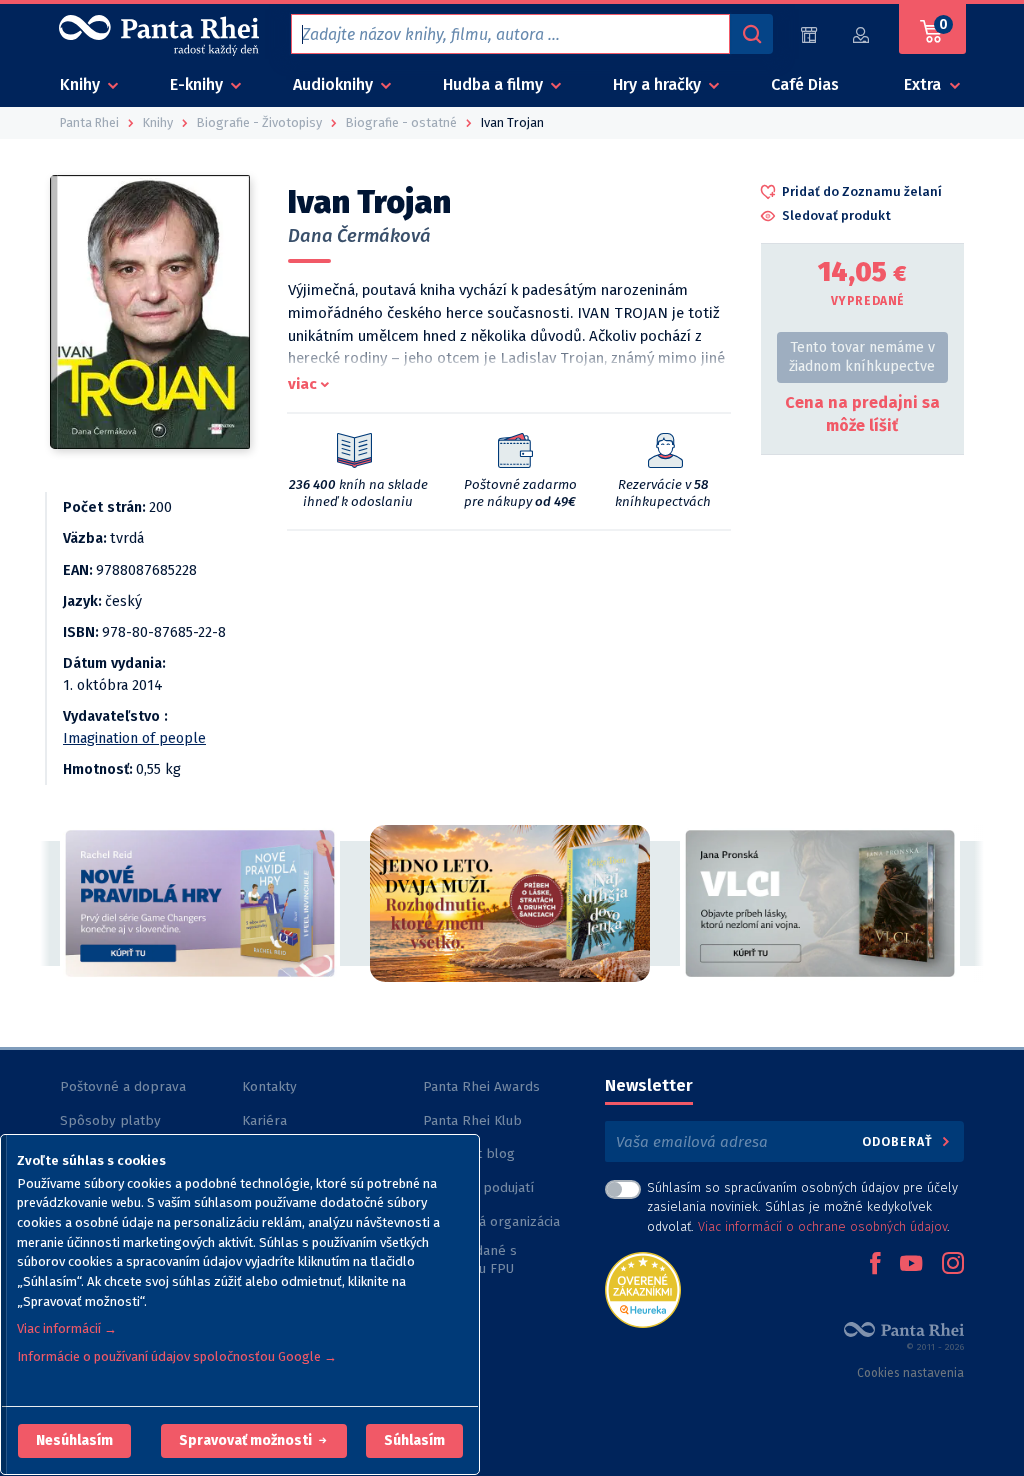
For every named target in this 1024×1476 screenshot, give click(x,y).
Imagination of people (134, 738)
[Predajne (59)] (809, 34)
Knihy (82, 84)
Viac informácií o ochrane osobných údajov (822, 1226)
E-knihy (198, 84)
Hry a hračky (659, 84)
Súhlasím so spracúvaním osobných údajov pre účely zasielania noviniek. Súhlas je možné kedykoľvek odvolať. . (802, 1206)
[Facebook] (875, 1265)
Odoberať (899, 1141)
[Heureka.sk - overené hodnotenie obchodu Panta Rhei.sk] (643, 1288)
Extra (924, 84)
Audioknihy (335, 84)
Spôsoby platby (110, 1120)
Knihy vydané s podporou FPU (470, 1259)
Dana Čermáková (359, 236)
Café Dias (805, 84)
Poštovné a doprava (123, 1086)
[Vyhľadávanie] (751, 34)
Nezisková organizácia (491, 1221)
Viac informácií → (67, 1328)
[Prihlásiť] (862, 34)
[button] (74, 1441)
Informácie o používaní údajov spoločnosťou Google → (177, 1356)
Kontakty (269, 1086)
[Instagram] (953, 1265)
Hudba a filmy (495, 84)
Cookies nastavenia (910, 1373)
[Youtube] (911, 1265)
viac (302, 384)
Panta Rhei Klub (472, 1120)
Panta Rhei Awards (481, 1086)
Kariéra (264, 1120)
